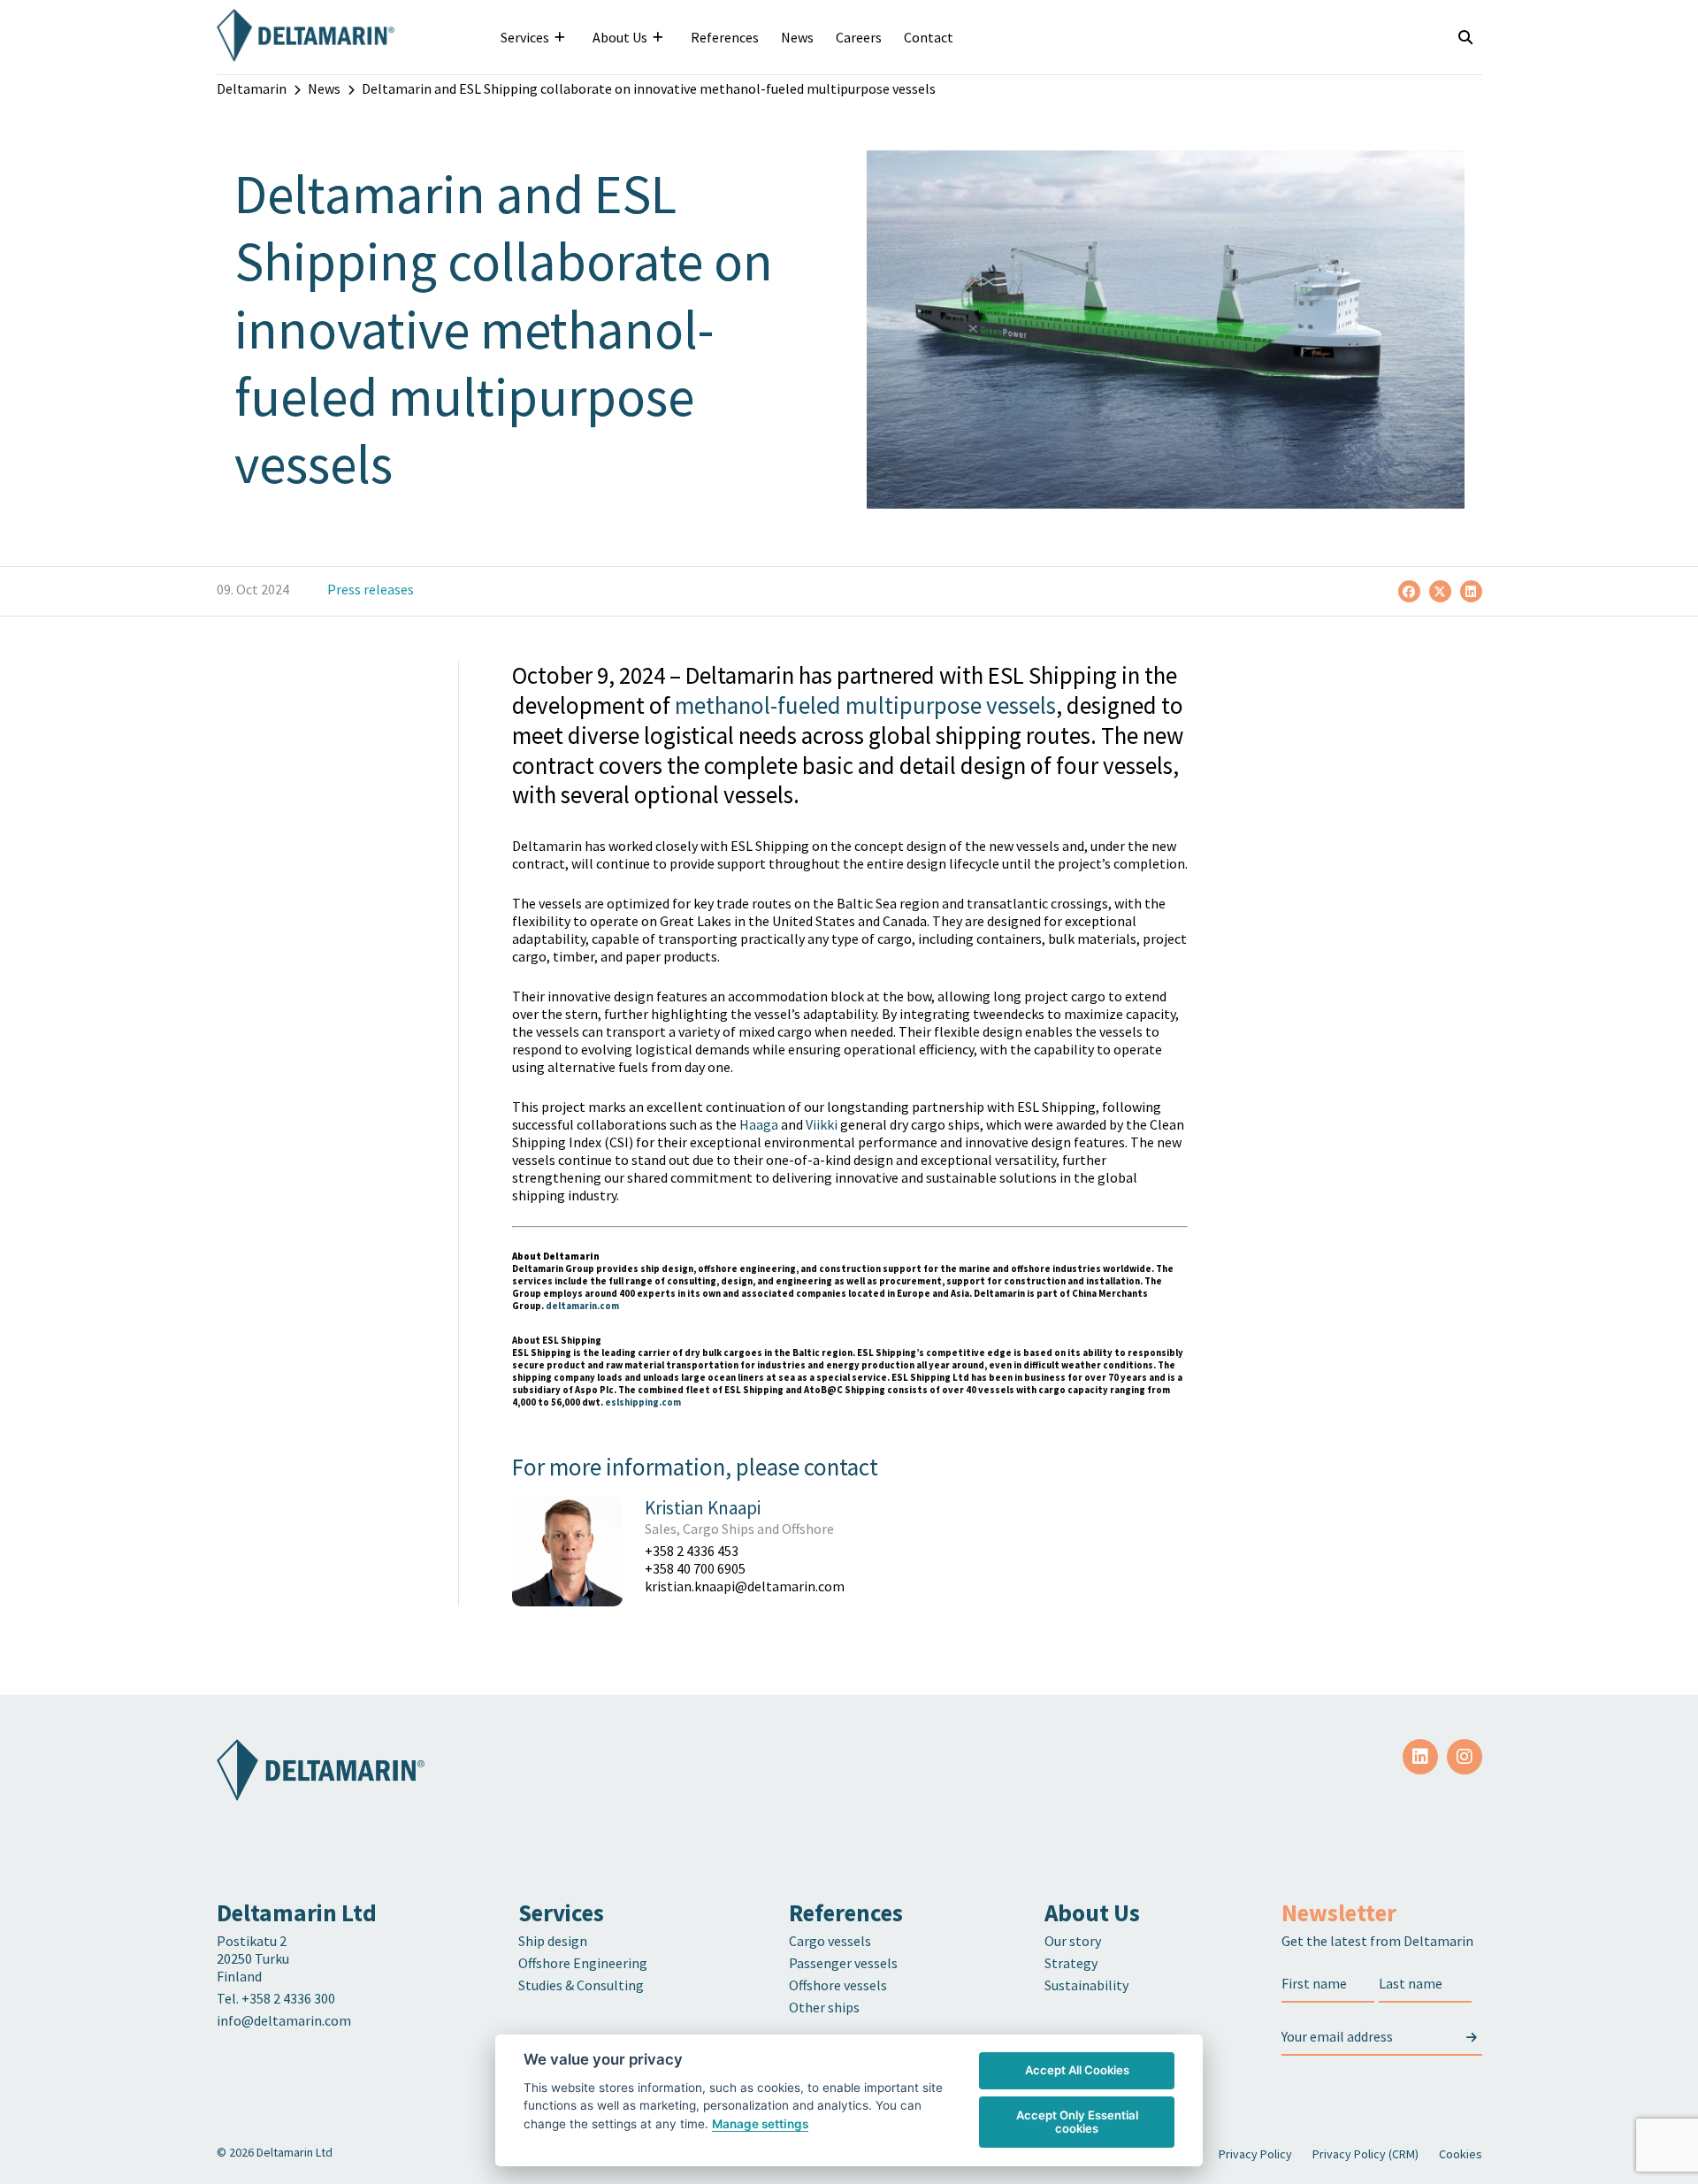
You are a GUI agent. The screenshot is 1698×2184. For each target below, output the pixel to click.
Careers (859, 37)
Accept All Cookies (1077, 2070)
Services (525, 37)
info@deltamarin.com (284, 2020)
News (797, 37)
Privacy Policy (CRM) (1365, 2154)
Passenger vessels (843, 1963)
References (725, 37)
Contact (929, 37)
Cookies (1461, 2154)
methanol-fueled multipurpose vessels (865, 705)
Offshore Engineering (583, 1963)
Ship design (553, 1941)
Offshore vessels (838, 1985)
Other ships (824, 2007)
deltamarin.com (582, 1306)
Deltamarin (252, 88)
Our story (1073, 1941)
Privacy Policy (1255, 2154)
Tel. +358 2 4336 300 (277, 1998)
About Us (620, 37)
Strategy (1071, 1963)
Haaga (759, 1124)
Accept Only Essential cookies (1077, 2122)
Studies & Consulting (581, 1985)
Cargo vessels (830, 1941)
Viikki (822, 1124)
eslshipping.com (643, 1402)
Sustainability (1086, 1985)
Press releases (371, 589)
